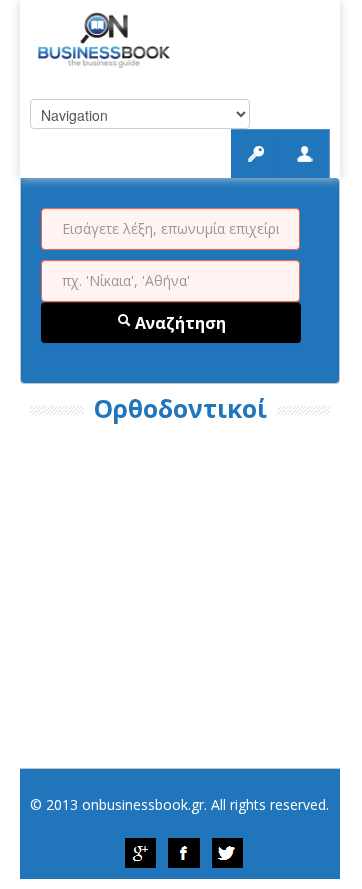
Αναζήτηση (178, 323)
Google (140, 853)
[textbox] (170, 229)
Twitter (228, 853)
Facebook (184, 853)
